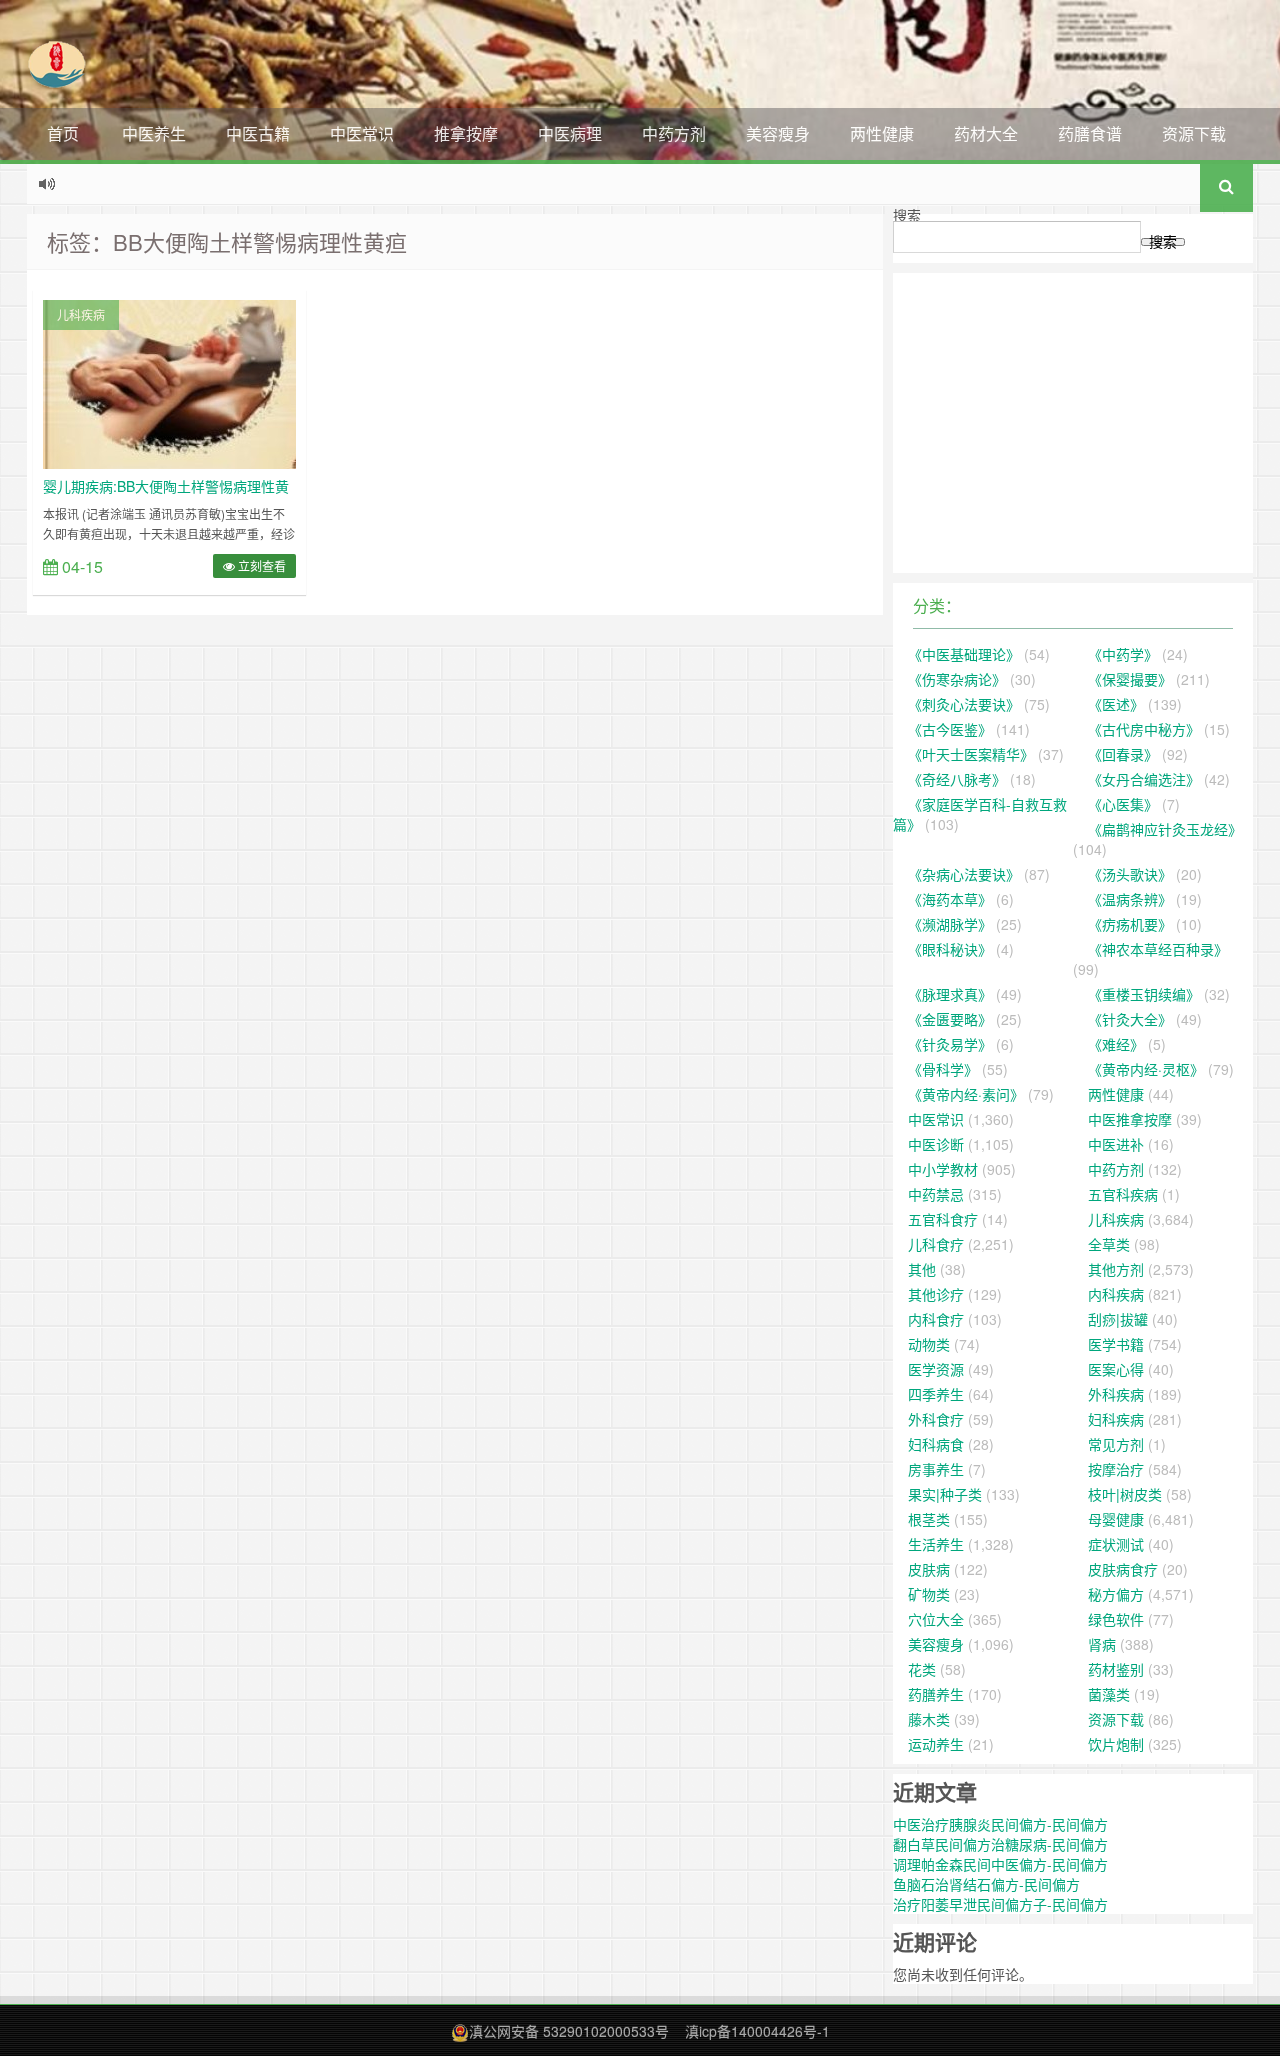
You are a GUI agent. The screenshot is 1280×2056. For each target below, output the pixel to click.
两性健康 (882, 133)
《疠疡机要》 (1130, 924)
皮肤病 (929, 1569)
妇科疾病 (1116, 1419)
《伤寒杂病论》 (957, 679)
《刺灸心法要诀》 (964, 704)
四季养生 (936, 1394)
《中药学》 (1123, 654)
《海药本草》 (950, 899)
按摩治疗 (1116, 1469)
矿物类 (929, 1594)
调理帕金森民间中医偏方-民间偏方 (1000, 1864)
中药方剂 (674, 133)
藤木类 (929, 1719)
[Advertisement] (1073, 423)
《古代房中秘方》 (1144, 729)
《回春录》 (1123, 754)
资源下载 (1194, 133)
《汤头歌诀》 (1130, 874)
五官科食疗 (943, 1219)
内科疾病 (1116, 1294)
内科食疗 (936, 1319)
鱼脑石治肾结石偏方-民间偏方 (986, 1884)
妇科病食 (936, 1444)
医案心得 (1116, 1369)
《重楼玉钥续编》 (1144, 994)
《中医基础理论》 (964, 654)
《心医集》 (1123, 804)
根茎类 (929, 1519)
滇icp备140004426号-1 (757, 2031)
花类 (922, 1669)
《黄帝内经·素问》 (966, 1094)
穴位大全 (936, 1619)
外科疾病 (1116, 1394)
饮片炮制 (1116, 1744)
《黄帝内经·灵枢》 (1146, 1069)
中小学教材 (943, 1169)
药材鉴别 (1116, 1669)
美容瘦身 (778, 133)
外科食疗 (936, 1419)
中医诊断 (936, 1144)
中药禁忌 (936, 1194)
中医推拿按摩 (1130, 1119)
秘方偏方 (1116, 1594)
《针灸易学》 (950, 1044)
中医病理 (570, 133)
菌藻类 (1109, 1694)
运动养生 (936, 1744)
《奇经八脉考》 (957, 779)
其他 (922, 1269)
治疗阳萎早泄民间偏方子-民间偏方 (1000, 1904)
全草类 (1109, 1244)
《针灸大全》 (1130, 1019)
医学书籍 (1116, 1344)
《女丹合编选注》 (1144, 779)
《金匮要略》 (950, 1019)
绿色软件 (1116, 1619)
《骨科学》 (943, 1069)
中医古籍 (258, 133)
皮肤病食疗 (1123, 1569)
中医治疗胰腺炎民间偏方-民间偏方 (1000, 1824)
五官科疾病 (1123, 1194)
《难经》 (1116, 1044)
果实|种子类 (945, 1494)
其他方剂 (1116, 1269)
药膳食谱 (1090, 133)
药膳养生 (936, 1694)
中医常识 (362, 133)
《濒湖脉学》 (950, 924)
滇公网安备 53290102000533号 (569, 2031)
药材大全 (986, 133)
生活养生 (936, 1544)
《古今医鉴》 (950, 729)
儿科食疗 (936, 1244)
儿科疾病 (81, 314)
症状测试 (1116, 1544)
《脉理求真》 (950, 994)
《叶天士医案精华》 (971, 754)
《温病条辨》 (1130, 899)
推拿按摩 (466, 133)
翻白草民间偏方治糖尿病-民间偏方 (1000, 1844)
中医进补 (1116, 1144)
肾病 (1102, 1644)
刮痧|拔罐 (1118, 1319)
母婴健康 (1116, 1519)
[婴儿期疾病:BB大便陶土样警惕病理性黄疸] (169, 382)
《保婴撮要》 (1130, 679)
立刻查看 (260, 565)
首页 (63, 133)
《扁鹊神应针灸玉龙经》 (1165, 829)
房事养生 (936, 1469)
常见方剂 (1116, 1444)
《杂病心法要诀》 (964, 874)
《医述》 (1116, 704)
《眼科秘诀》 (950, 949)
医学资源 (936, 1369)
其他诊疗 (936, 1294)
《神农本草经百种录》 (1158, 949)
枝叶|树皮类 (1125, 1494)
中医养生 (154, 133)
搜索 (907, 215)
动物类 (929, 1344)
